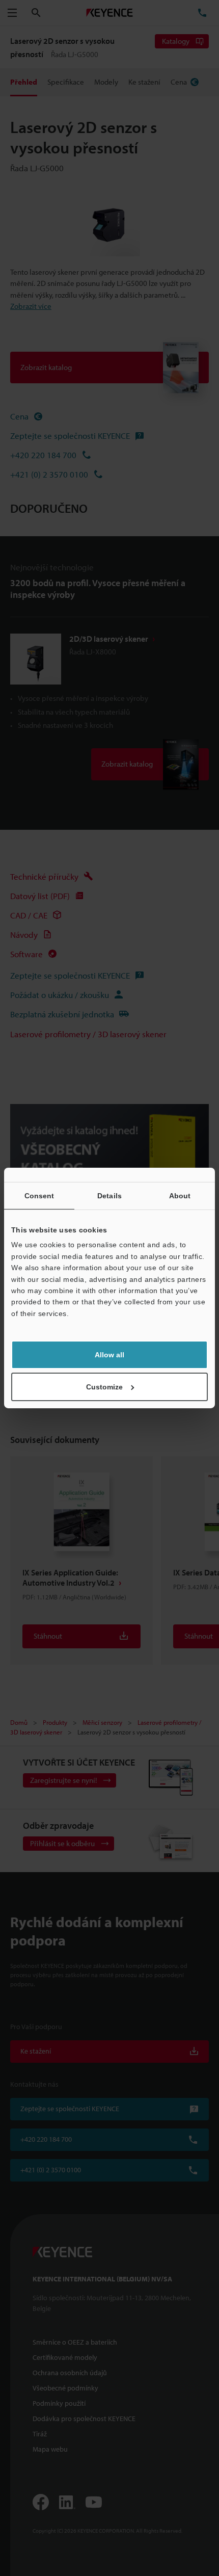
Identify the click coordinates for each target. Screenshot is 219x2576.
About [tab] (180, 1196)
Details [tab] (109, 1196)
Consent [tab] (39, 1196)
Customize (104, 1387)
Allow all (109, 1355)
